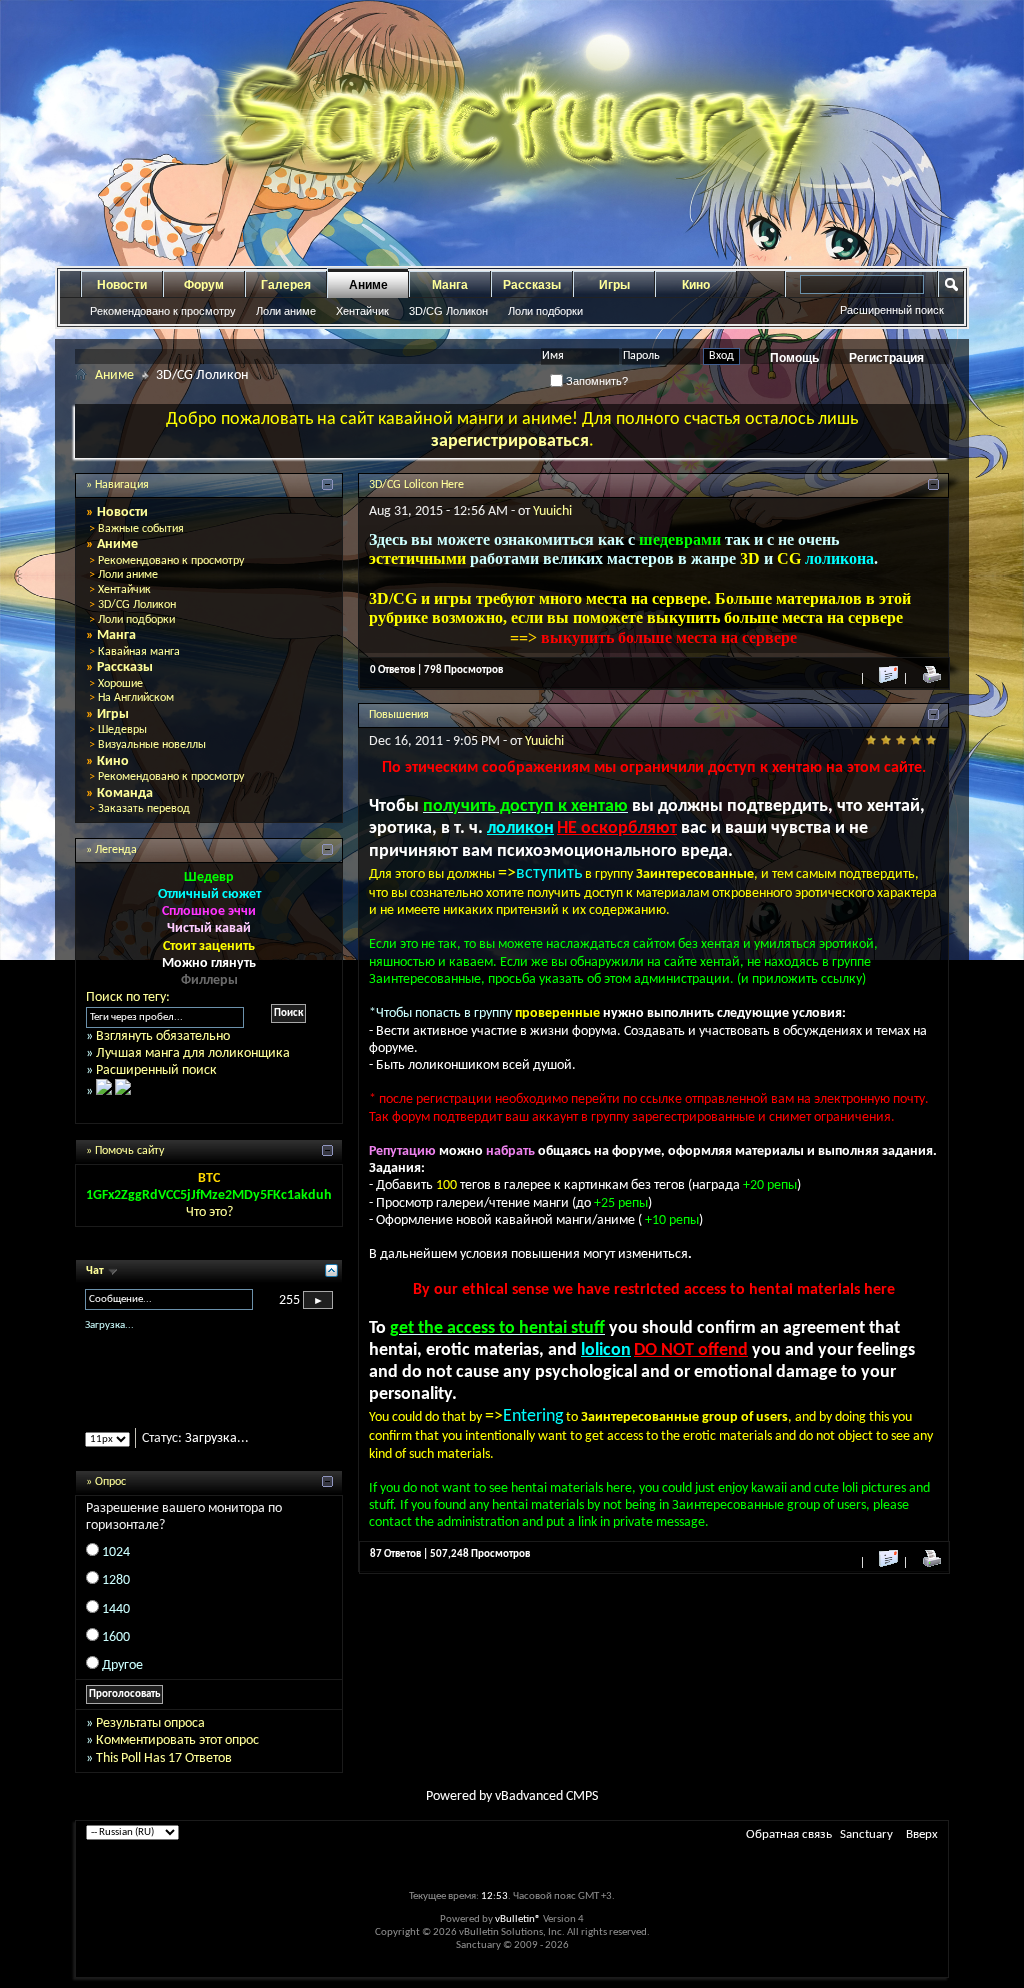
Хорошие (120, 684)
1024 (116, 1552)
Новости (122, 285)
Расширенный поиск (892, 310)
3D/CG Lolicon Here (416, 485)
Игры (614, 285)
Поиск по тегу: (128, 997)
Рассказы (532, 285)
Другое (122, 1665)
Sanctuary (866, 1834)
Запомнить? (595, 381)
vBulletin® (518, 1919)
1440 (116, 1609)
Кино (696, 285)
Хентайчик (362, 311)
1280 (116, 1580)
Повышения (399, 715)
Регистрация (886, 358)
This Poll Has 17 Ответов (164, 1758)
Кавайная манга (139, 652)
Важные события (141, 529)
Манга (450, 285)
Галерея (286, 285)
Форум (204, 285)
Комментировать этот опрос (177, 1740)
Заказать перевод (144, 809)
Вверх (922, 1834)
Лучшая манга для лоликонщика (193, 1053)
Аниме (368, 285)
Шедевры (122, 730)
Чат (96, 1271)
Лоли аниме (286, 311)
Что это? (209, 1212)
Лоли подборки (545, 311)
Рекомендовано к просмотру (163, 311)
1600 (116, 1637)
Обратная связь (789, 1834)
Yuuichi (552, 511)
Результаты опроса (150, 1723)
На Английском (136, 698)
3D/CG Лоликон (448, 311)
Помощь (794, 358)
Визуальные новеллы (152, 745)
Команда (125, 793)
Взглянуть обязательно (163, 1036)
